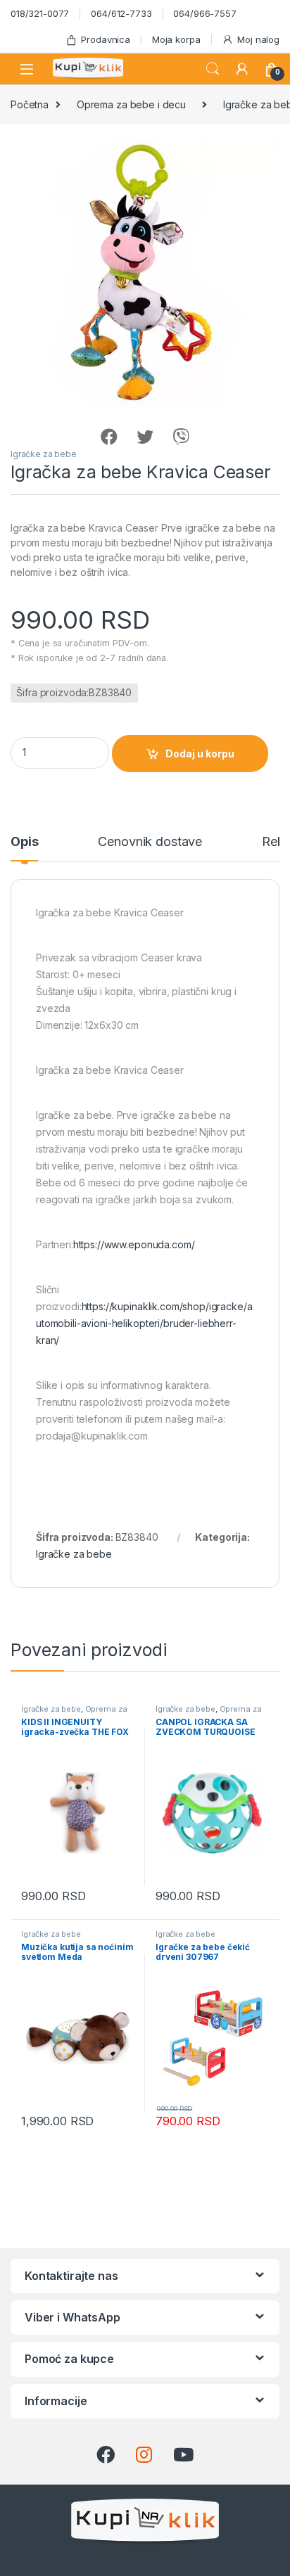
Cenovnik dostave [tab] (150, 842)
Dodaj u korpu (200, 754)
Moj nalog (258, 39)
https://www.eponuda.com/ (134, 1244)
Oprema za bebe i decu (131, 104)
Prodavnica (106, 39)
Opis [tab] (24, 842)
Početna (30, 104)
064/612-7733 (121, 13)
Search (213, 69)
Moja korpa (176, 39)
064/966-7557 (204, 13)
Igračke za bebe (44, 454)
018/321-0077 (40, 13)
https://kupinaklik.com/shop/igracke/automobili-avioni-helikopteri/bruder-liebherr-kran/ (144, 1323)
